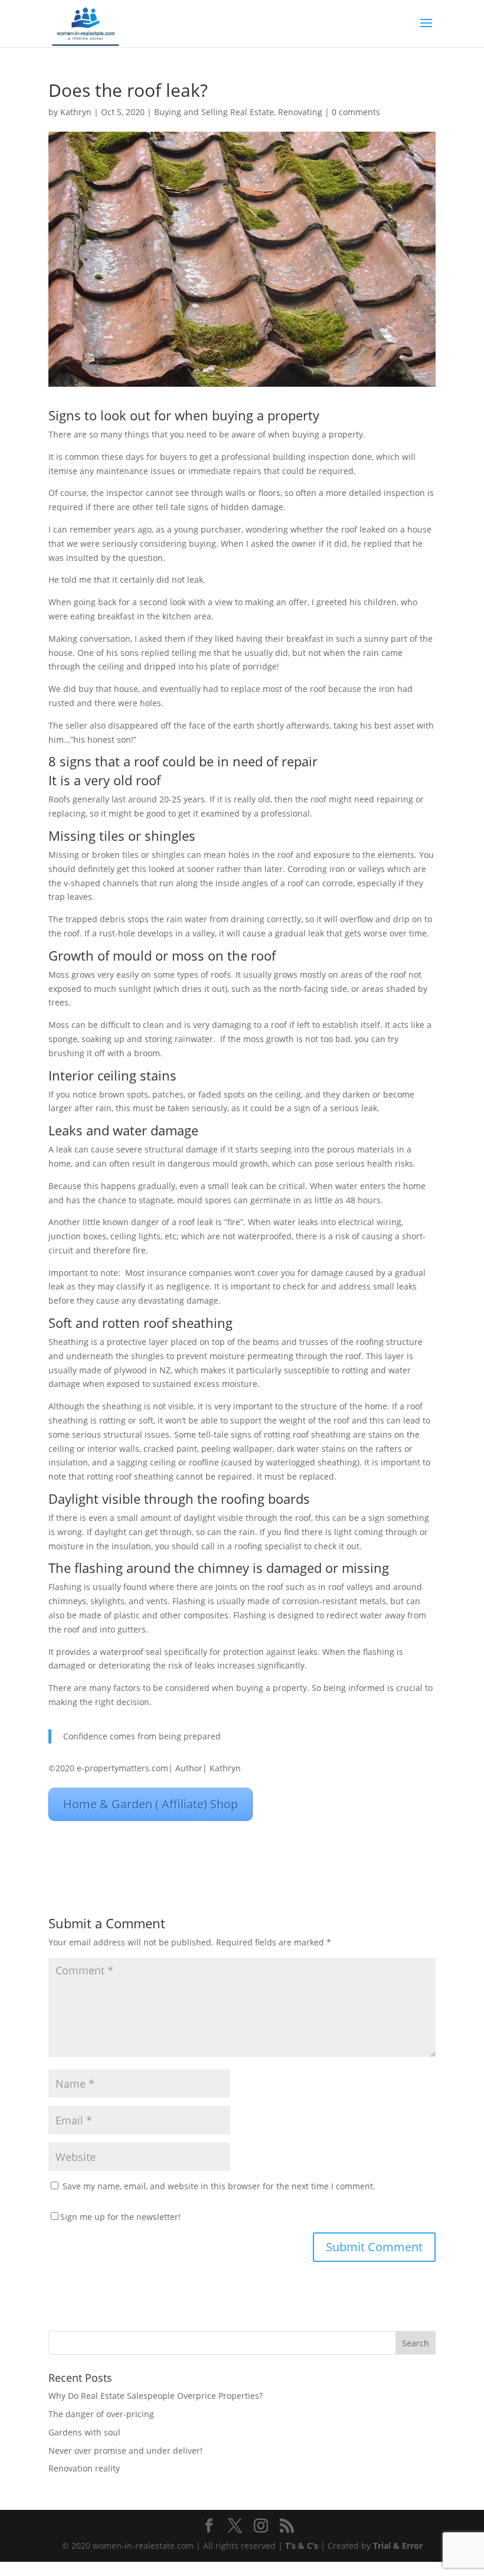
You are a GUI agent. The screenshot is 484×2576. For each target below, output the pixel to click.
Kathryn (76, 112)
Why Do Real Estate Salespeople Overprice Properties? (156, 2396)
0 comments (356, 112)
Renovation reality (84, 2468)
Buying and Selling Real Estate (214, 112)
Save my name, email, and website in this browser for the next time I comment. (219, 2186)
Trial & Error (398, 2546)
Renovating (300, 112)
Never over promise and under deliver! (125, 2451)
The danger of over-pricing (101, 2414)
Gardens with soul (84, 2432)
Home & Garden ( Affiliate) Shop (151, 1804)
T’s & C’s (302, 2546)
